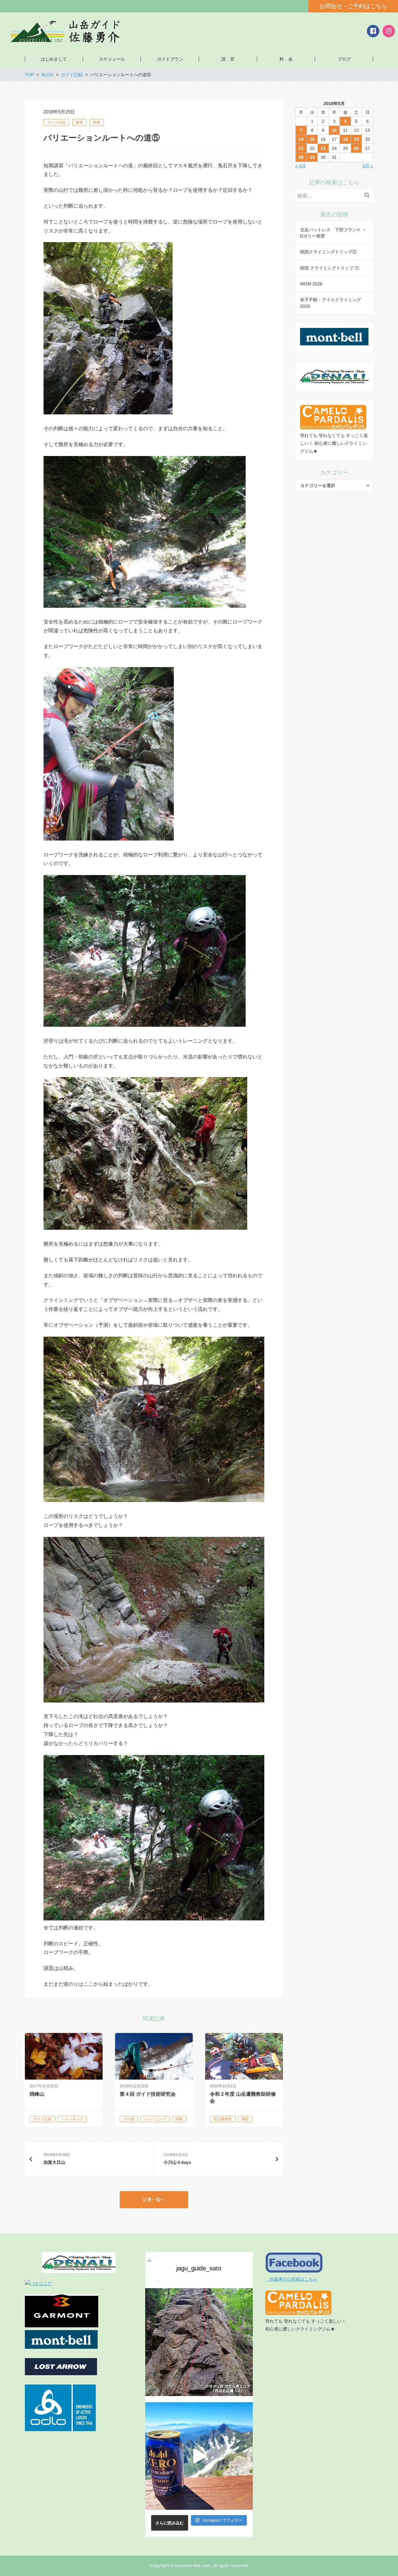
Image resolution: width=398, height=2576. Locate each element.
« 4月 (301, 166)
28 (301, 157)
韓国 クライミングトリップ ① (330, 268)
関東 (97, 122)
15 (312, 139)
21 (301, 148)
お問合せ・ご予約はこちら (353, 6)
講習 (79, 122)
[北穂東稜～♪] (199, 2456)
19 (356, 139)
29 (312, 157)
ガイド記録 (56, 122)
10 (334, 130)
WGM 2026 (311, 284)
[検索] (368, 196)
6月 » (368, 166)
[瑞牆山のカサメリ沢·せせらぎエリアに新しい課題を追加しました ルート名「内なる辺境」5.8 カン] (199, 2342)
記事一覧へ (154, 2200)
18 (345, 139)
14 (301, 139)
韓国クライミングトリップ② (328, 252)
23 (323, 148)
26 (356, 148)
